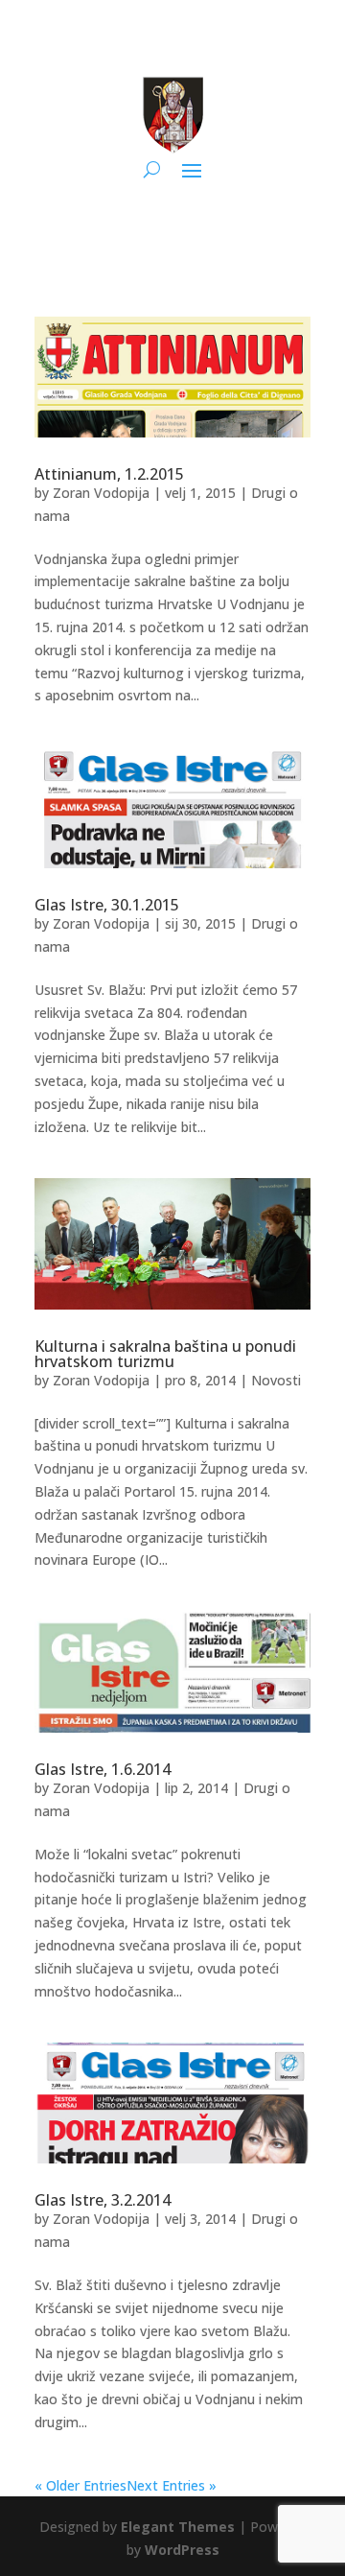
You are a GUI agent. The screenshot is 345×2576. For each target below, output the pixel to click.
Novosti (276, 1380)
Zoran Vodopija (101, 493)
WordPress (182, 2550)
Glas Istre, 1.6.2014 (103, 1769)
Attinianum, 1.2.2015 (109, 474)
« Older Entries (80, 2485)
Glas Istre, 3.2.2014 (103, 2200)
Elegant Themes (178, 2527)
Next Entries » (172, 2485)
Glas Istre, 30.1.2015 (107, 905)
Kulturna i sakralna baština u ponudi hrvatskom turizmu (165, 1354)
